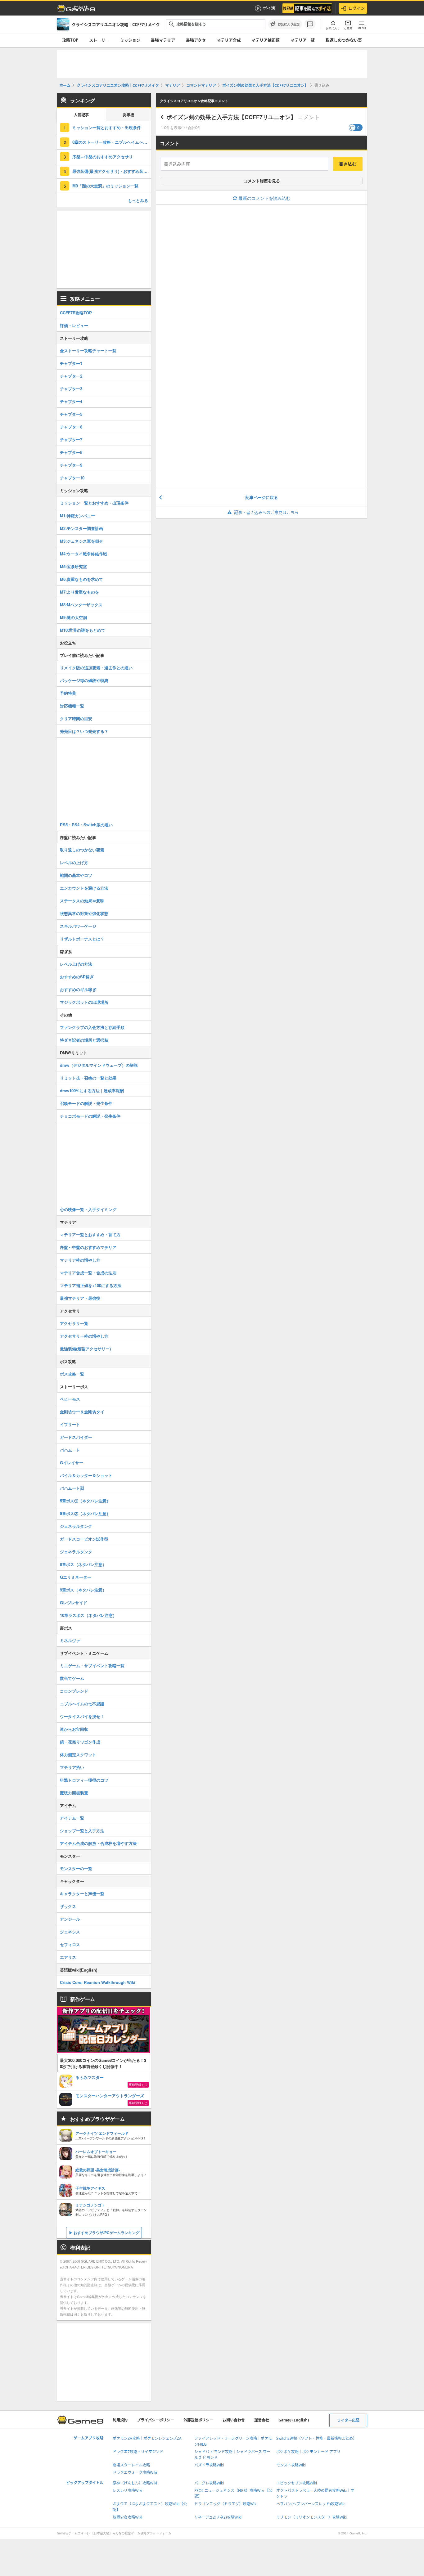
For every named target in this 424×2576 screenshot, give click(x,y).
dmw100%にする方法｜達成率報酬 (92, 1091)
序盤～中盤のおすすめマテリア (88, 1247)
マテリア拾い (72, 1767)
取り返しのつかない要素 (82, 850)
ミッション (130, 40)
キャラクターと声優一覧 (82, 1894)
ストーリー (99, 40)
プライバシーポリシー (156, 2420)
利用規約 (120, 2420)
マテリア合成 (229, 40)
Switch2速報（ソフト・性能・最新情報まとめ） (316, 2438)
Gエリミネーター (76, 1577)
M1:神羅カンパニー (77, 516)
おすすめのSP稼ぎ (77, 977)
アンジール (70, 1919)
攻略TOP (70, 40)
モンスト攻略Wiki (291, 2465)
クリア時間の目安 (76, 718)
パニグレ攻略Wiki (209, 2483)
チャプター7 (71, 440)
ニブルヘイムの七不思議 (82, 1704)
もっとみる (138, 200)
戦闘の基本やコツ (76, 875)
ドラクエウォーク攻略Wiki (135, 2473)
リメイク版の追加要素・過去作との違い (96, 668)
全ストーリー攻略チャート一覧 (88, 350)
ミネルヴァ (70, 1640)
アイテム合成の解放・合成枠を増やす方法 (98, 1843)
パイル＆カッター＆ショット (86, 1475)
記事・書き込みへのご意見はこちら (266, 512)
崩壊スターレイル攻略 (131, 2465)
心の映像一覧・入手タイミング (88, 1209)
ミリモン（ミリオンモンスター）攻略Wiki (311, 2517)
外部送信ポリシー (198, 2420)
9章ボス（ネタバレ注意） (83, 1590)
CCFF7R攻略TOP (76, 313)
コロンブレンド (74, 1691)
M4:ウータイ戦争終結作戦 (83, 554)
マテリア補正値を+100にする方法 (91, 1285)
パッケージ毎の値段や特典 (84, 680)
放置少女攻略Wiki (127, 2517)
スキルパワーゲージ (78, 926)
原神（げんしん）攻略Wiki (135, 2483)
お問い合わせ (234, 2420)
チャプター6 (71, 427)
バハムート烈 (72, 1488)
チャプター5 (71, 414)
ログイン (357, 8)
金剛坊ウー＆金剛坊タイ (82, 1412)
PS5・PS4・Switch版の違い (86, 825)
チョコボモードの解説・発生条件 (90, 1116)
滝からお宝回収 (74, 1729)
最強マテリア (163, 40)
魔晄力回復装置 (74, 1793)
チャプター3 (71, 389)
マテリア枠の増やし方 (80, 1260)
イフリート (70, 1424)
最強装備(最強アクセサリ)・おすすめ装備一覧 (112, 171)
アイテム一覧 (72, 1818)
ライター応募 (348, 2420)
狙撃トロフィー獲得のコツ (84, 1780)
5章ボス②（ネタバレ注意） (85, 1513)
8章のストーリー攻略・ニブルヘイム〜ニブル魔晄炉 (112, 142)
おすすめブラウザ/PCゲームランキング (106, 2233)
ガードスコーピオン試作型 (84, 1539)
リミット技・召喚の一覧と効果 (88, 1078)
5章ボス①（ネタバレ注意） (85, 1501)
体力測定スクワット (78, 1755)
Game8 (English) (294, 2420)
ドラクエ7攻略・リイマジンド (138, 2452)
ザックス (68, 1906)
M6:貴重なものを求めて (81, 579)
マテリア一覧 (303, 40)
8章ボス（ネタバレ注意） (83, 1564)
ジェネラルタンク (76, 1526)
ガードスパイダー (76, 1437)
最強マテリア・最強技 (80, 1298)
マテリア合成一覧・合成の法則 (88, 1273)
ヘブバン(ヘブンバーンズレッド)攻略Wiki (311, 2504)
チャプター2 (71, 376)
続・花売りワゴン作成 (80, 1742)
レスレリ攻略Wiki (127, 2491)
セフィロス (70, 1944)
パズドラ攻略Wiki (209, 2465)
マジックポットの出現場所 (84, 1002)
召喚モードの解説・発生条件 (86, 1103)
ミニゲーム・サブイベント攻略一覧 (92, 1665)
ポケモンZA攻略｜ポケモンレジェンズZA (147, 2438)
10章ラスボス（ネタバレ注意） (88, 1615)
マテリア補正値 (266, 40)
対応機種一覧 (72, 706)
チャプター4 (71, 401)
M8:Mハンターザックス (81, 605)
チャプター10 (72, 478)
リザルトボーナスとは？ (82, 939)
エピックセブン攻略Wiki (297, 2483)
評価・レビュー (74, 325)
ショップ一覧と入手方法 (82, 1831)
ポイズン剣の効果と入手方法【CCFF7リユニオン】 (231, 117)
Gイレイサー (72, 1463)
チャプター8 (71, 452)
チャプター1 (71, 363)
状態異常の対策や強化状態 (84, 913)
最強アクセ (196, 40)
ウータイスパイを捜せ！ (82, 1716)
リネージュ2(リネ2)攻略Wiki (218, 2517)
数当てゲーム (72, 1678)
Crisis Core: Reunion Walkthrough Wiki (98, 1982)
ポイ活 (269, 8)
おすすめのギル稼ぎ (78, 989)
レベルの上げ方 (74, 862)
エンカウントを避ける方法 (84, 888)
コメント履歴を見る (262, 181)
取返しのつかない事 (344, 40)
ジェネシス (70, 1932)
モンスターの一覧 (76, 1868)
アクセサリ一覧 (74, 1323)
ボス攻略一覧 (72, 1374)
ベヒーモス (70, 1399)
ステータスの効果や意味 (82, 901)
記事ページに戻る (262, 497)
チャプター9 (71, 465)
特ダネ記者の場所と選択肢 (84, 1040)
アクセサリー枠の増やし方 (84, 1336)
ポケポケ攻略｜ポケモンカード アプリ (308, 2452)
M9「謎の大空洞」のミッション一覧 (105, 186)
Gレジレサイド (74, 1602)
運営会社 (262, 2420)
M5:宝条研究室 (73, 566)
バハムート (70, 1450)
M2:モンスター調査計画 (81, 528)
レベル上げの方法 (76, 964)
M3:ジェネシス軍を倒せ (81, 541)
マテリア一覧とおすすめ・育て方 (90, 1234)
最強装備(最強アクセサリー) (85, 1349)
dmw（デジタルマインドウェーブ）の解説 (99, 1065)
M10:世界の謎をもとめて (83, 630)
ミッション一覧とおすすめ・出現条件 (107, 127)
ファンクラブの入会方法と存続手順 (92, 1027)
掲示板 (129, 115)
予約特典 (68, 693)
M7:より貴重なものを (79, 592)
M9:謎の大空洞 (73, 617)
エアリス (68, 1957)
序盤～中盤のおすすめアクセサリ (103, 157)
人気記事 (81, 115)
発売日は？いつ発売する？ (84, 731)
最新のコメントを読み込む (264, 198)
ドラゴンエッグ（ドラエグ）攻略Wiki (226, 2504)
